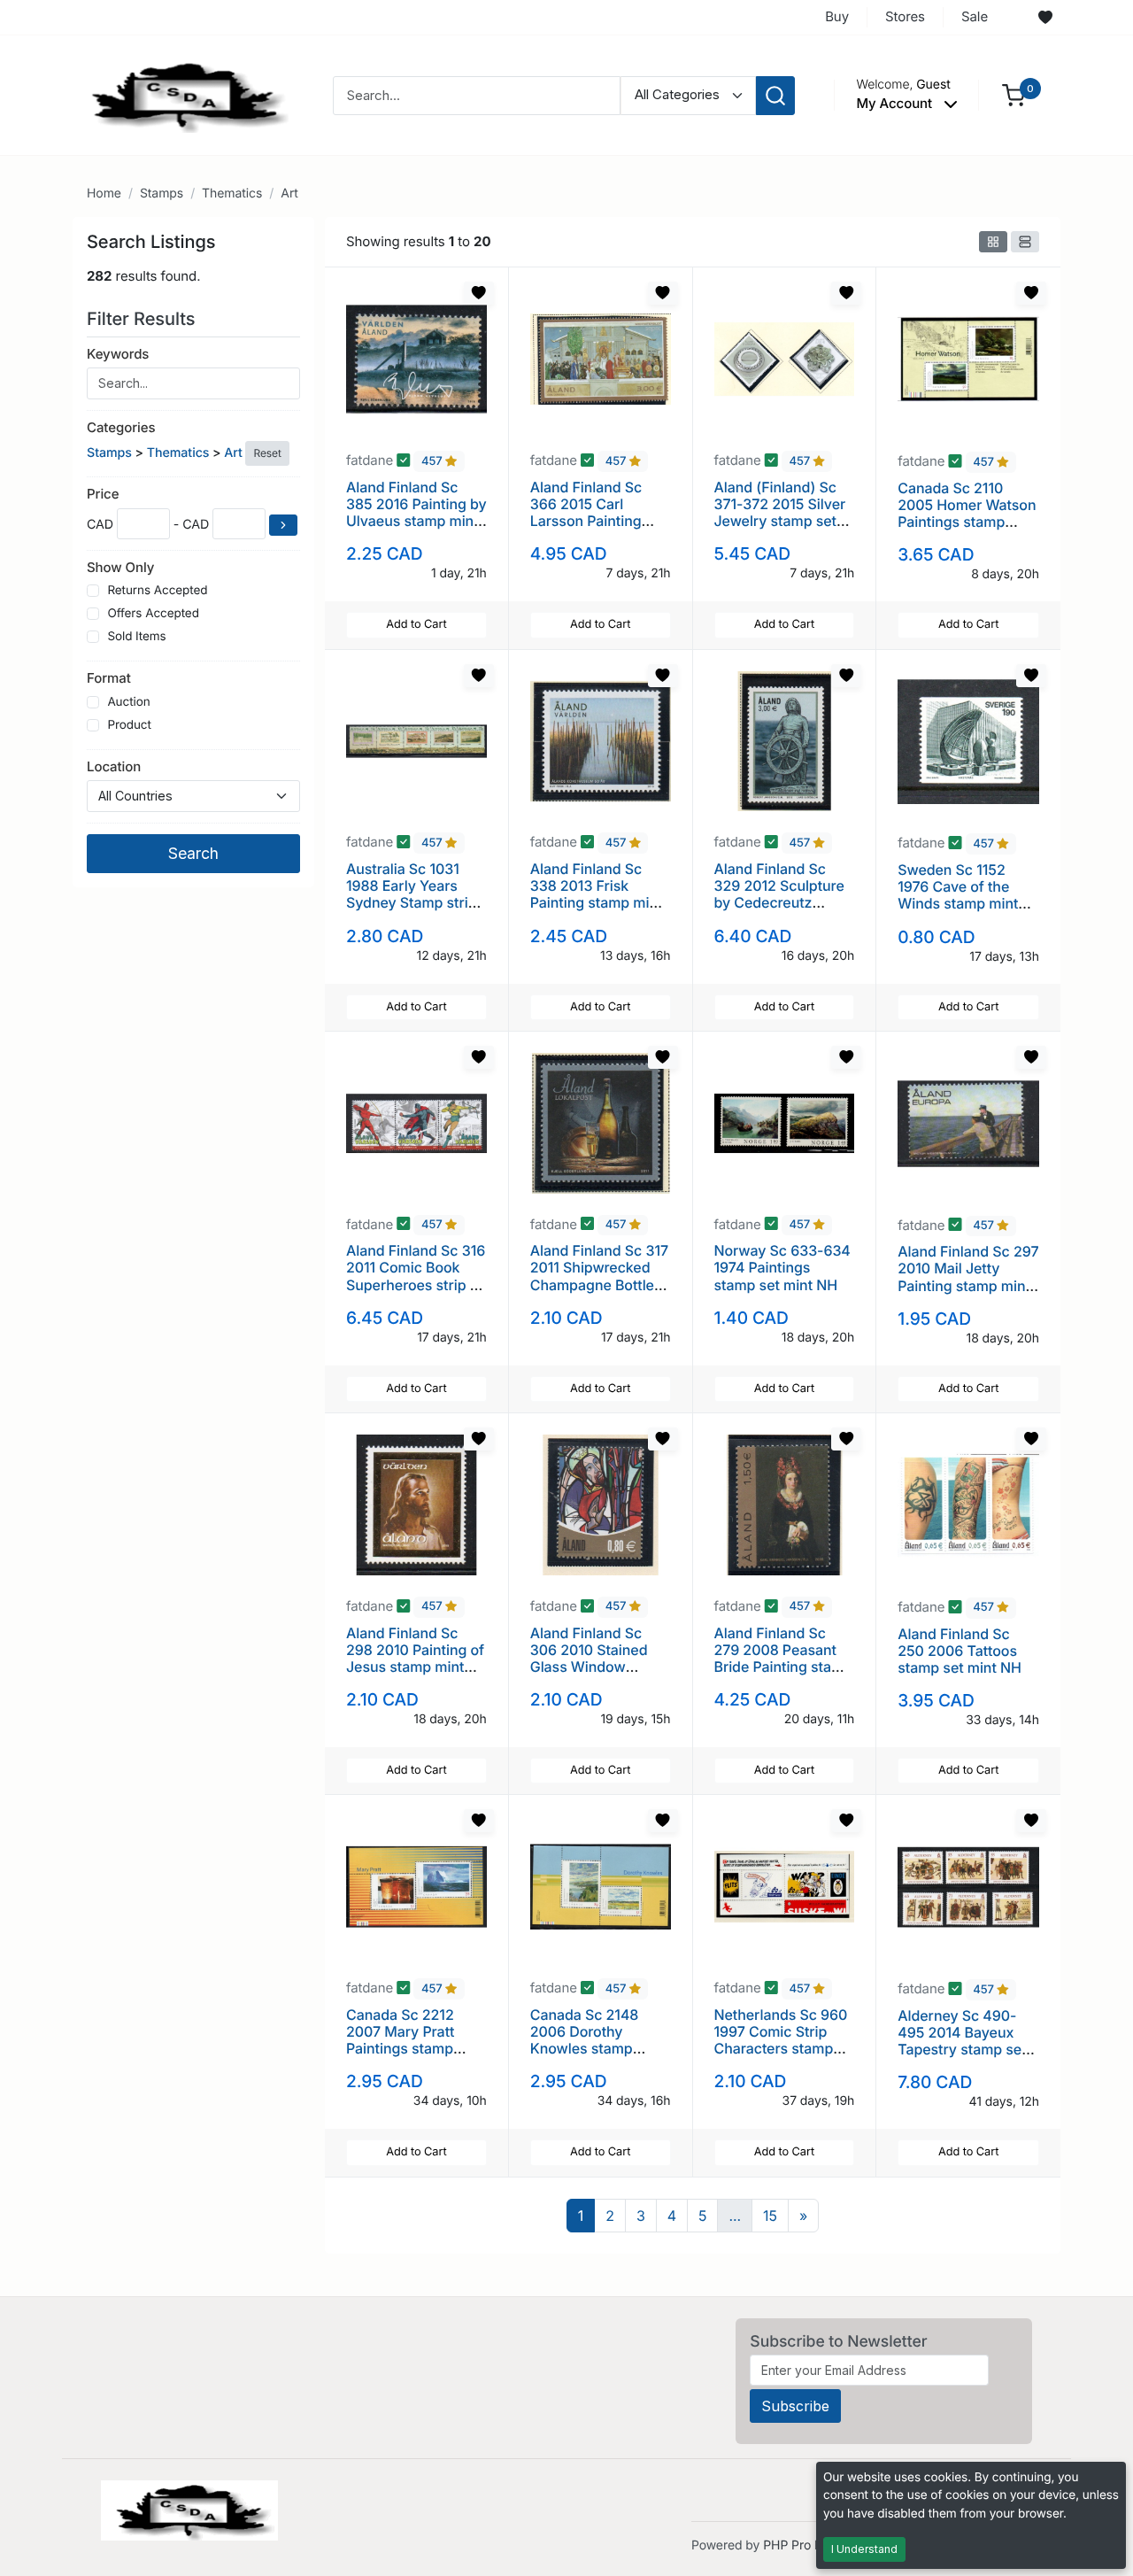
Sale (975, 16)
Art (289, 193)
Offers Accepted (153, 614)
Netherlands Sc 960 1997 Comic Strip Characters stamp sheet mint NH (781, 2040)
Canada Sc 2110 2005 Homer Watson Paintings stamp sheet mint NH (967, 514)
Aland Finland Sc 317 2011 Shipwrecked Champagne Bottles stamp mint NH (599, 1276)
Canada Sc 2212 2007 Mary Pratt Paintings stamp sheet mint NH (400, 2040)
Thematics (232, 193)
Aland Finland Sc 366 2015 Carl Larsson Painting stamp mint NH (586, 513)
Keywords (118, 354)
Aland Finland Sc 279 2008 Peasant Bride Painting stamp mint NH (783, 1659)
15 (770, 2216)
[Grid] (993, 242)
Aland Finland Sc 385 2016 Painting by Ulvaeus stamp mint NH (416, 513)
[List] (1025, 242)
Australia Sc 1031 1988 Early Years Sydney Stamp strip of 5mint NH (412, 894)
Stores (905, 16)
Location (114, 766)
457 (433, 461)
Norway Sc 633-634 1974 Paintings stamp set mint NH (782, 1267)
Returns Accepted (157, 591)
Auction (128, 702)
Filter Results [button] (143, 319)
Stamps (162, 193)
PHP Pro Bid (798, 2545)
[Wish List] (1045, 18)
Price (103, 494)
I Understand (864, 2549)
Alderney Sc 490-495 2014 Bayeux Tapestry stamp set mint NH (962, 2041)
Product (129, 725)
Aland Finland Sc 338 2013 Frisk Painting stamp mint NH (597, 894)
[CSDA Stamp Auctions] (183, 94)
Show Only (120, 567)
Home (104, 193)
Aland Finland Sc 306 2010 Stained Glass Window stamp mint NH (589, 1659)
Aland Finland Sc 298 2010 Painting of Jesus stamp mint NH (415, 1659)
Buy (837, 16)
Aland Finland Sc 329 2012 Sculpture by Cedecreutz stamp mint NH (779, 894)
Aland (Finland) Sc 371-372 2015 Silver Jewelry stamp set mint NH (780, 513)
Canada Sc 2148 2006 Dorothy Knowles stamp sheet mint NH (585, 2040)
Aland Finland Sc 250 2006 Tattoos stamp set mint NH (960, 1651)
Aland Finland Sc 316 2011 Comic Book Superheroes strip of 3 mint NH (416, 1276)
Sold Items (136, 637)
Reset (267, 453)
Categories (121, 427)
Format (109, 678)
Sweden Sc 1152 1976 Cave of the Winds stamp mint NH (958, 895)
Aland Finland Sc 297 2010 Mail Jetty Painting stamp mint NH (968, 1277)
